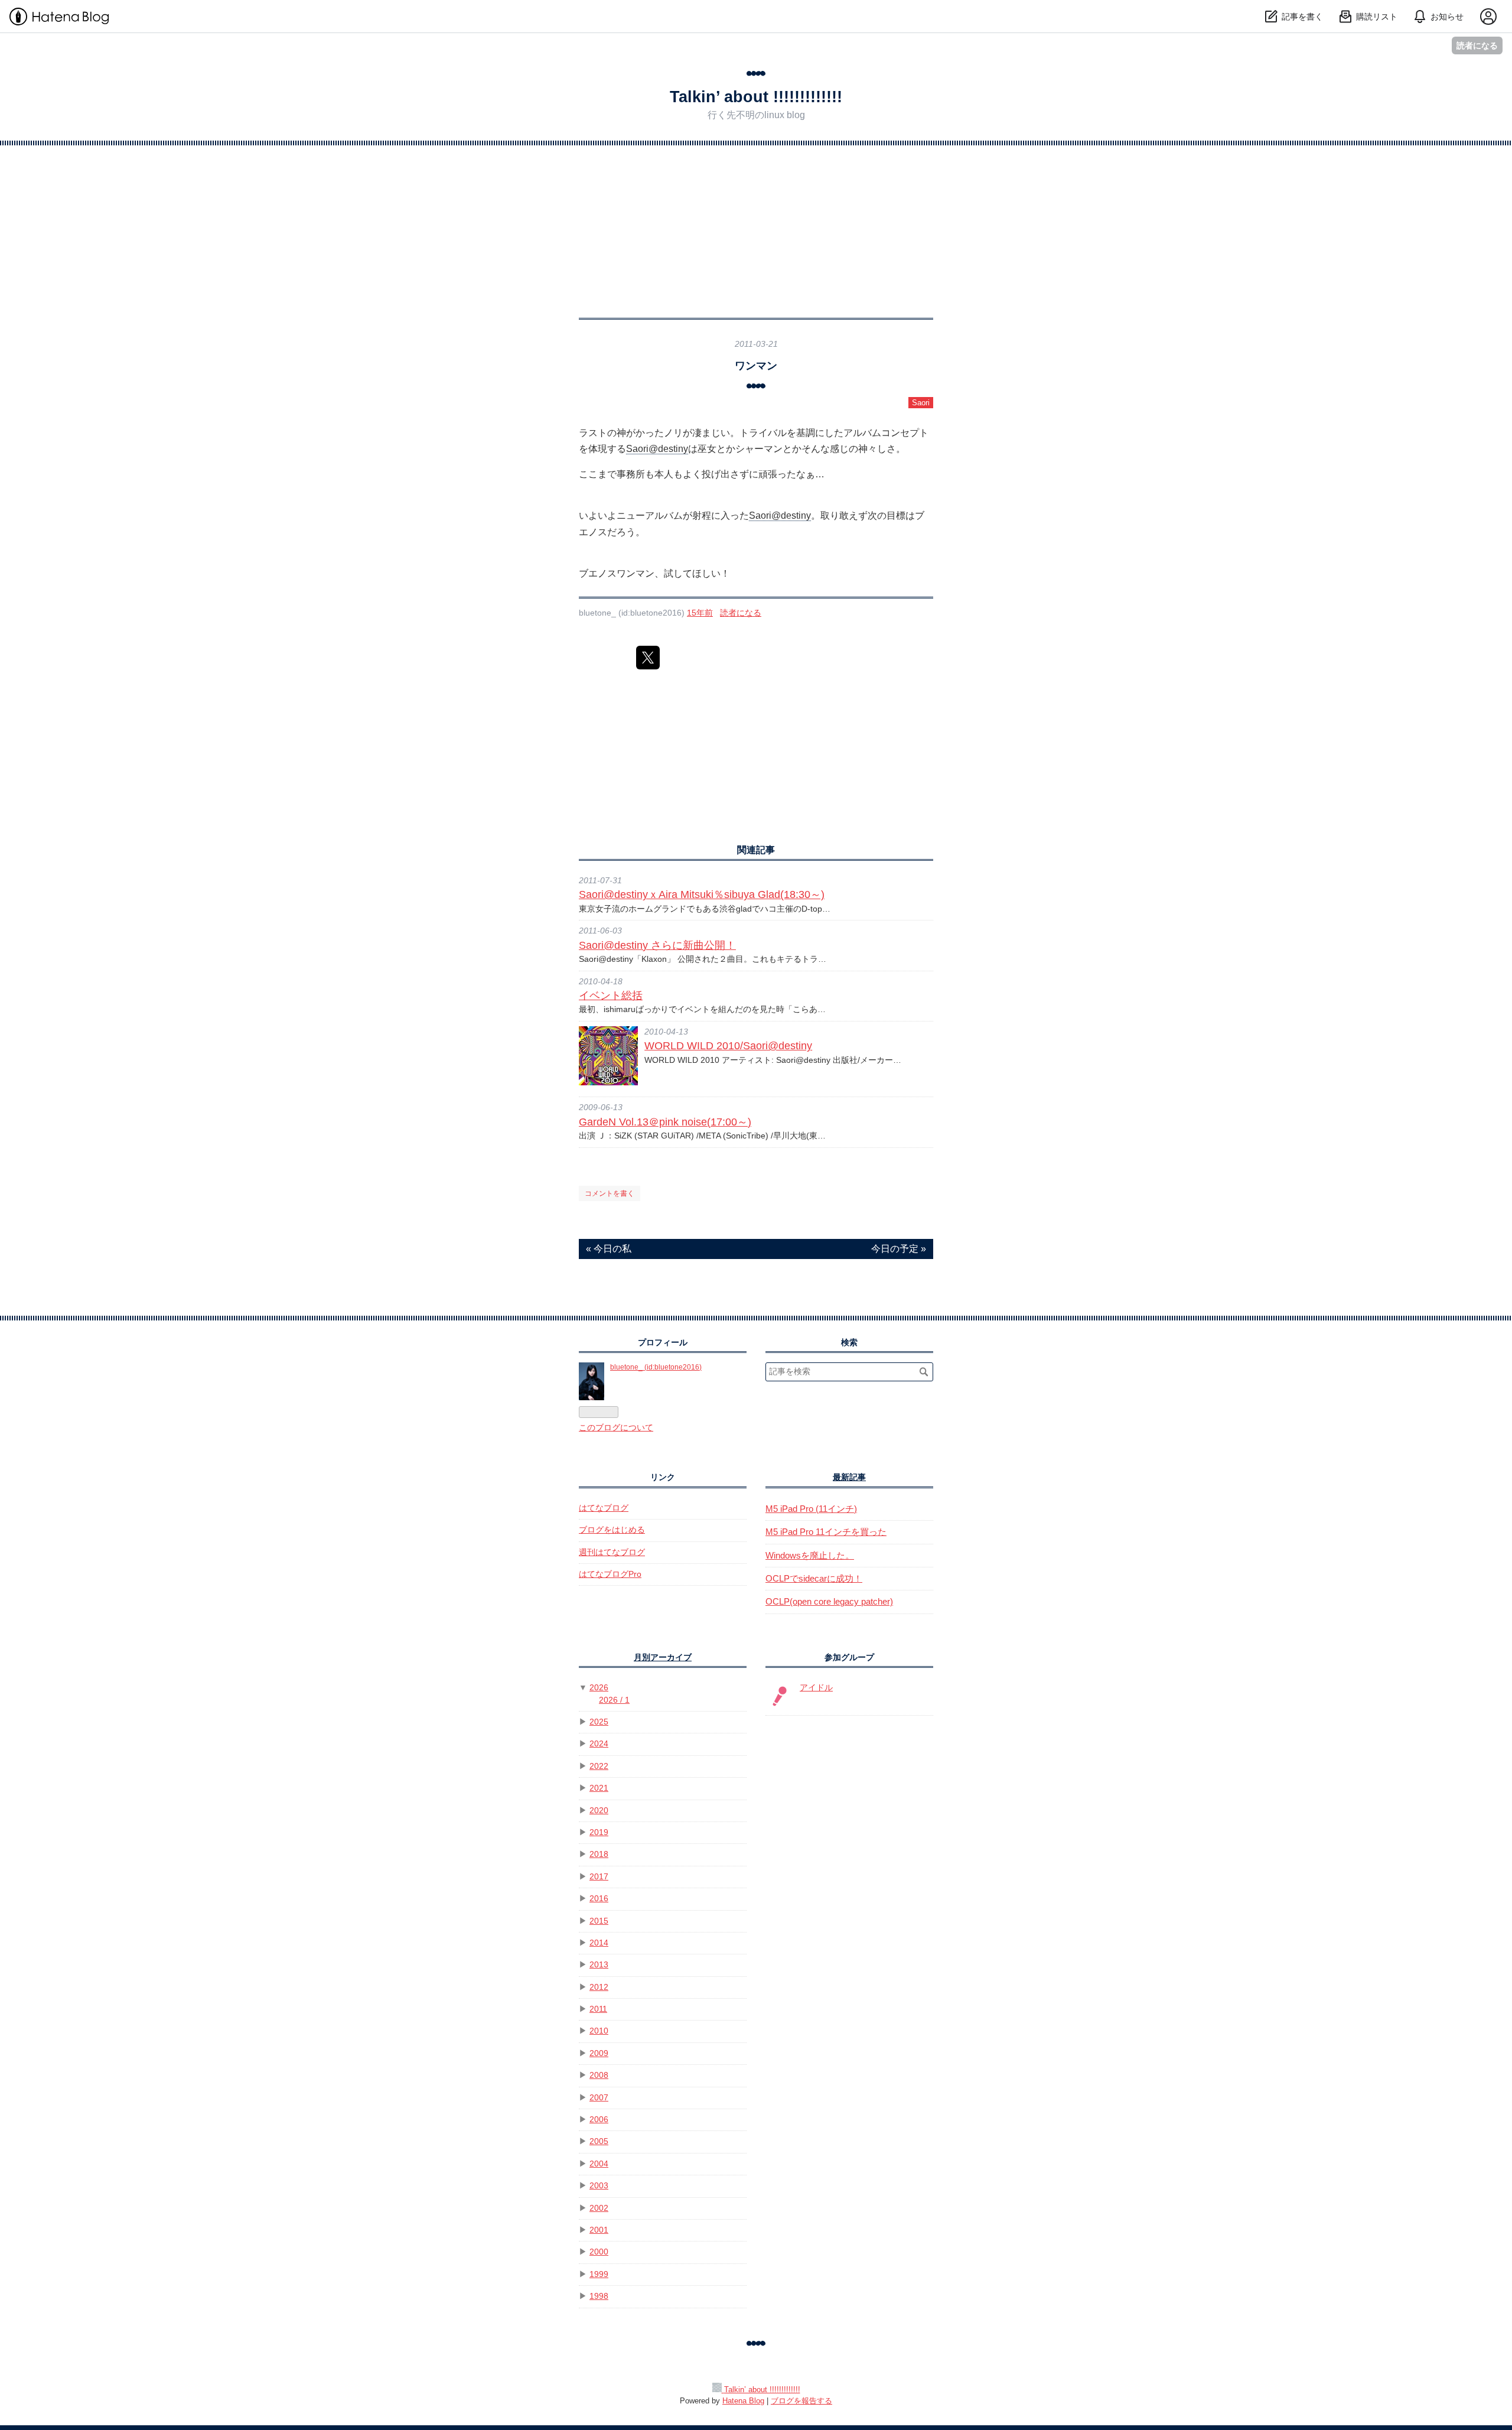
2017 (599, 1877)
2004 (599, 2164)
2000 (599, 2252)
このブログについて (616, 1428)
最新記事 (849, 1477)
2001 (599, 2230)
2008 (599, 2075)
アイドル (816, 1688)
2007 (599, 2098)
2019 (599, 1832)
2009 (599, 2053)
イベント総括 (611, 996)
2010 (599, 2031)
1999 (599, 2274)
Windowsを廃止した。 (810, 1555)
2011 (598, 2009)
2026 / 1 (614, 1700)
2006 (599, 2120)
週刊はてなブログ (612, 1552)
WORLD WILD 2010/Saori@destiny (728, 1046)
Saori (921, 403)
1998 (599, 2296)
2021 (599, 1788)
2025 (599, 1722)
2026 (599, 1688)
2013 (599, 1965)
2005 (599, 2141)
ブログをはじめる (612, 1530)
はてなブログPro (610, 1574)
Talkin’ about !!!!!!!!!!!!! (756, 97)
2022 (599, 1766)
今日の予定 (899, 1249)
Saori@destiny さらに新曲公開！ (657, 945)
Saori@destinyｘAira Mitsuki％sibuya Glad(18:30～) (702, 894)
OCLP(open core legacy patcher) (829, 1601)
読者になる (1477, 45)
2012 (599, 1987)
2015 (599, 1921)
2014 (599, 1943)
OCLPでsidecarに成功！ (814, 1578)
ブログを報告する (801, 2401)
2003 (599, 2186)
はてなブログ (604, 1508)
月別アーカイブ (663, 1658)
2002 (599, 2208)
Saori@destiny (657, 449)
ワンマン (756, 365)
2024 (599, 1744)
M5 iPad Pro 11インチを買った (826, 1532)
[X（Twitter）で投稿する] (648, 658)
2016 (599, 1899)
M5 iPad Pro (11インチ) (811, 1509)
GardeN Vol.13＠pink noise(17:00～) (665, 1122)
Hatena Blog (743, 2401)
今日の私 (609, 1249)
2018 (599, 1854)
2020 (599, 1811)
